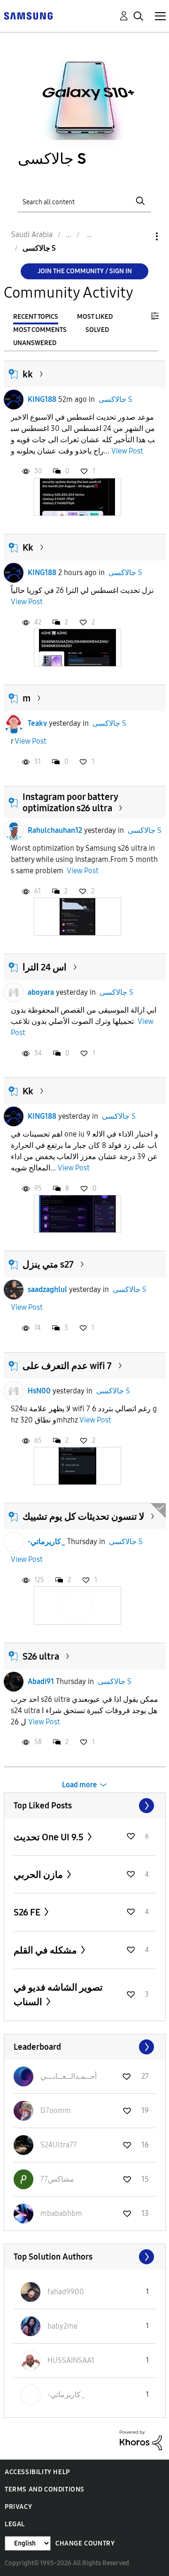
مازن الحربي (39, 1875)
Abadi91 (41, 1681)
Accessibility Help (37, 2472)
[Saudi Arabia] (28, 15)
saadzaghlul (47, 1289)
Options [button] (141, 236)
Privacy (18, 2507)
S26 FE (28, 1912)
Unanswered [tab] (35, 343)
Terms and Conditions (45, 2489)
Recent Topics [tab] (36, 317)
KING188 (42, 399)
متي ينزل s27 (48, 1264)
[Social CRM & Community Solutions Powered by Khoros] (141, 2440)
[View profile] (14, 400)
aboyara (41, 992)
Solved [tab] (97, 330)
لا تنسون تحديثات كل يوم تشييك (83, 1516)
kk (28, 374)
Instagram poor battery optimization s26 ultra (70, 802)
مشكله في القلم (46, 1950)
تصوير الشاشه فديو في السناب (58, 1995)
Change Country (85, 2543)
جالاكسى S (115, 399)
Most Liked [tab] (95, 317)
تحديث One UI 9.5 (50, 1837)
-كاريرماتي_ (46, 1542)
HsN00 (39, 1391)
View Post (127, 451)
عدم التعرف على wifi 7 (67, 1366)
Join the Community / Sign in (85, 271)
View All (85, 1806)
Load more (80, 1785)
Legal (15, 2524)
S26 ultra (41, 1656)
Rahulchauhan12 (55, 830)
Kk (28, 547)
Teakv (37, 723)
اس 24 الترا (45, 967)
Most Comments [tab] (40, 330)
